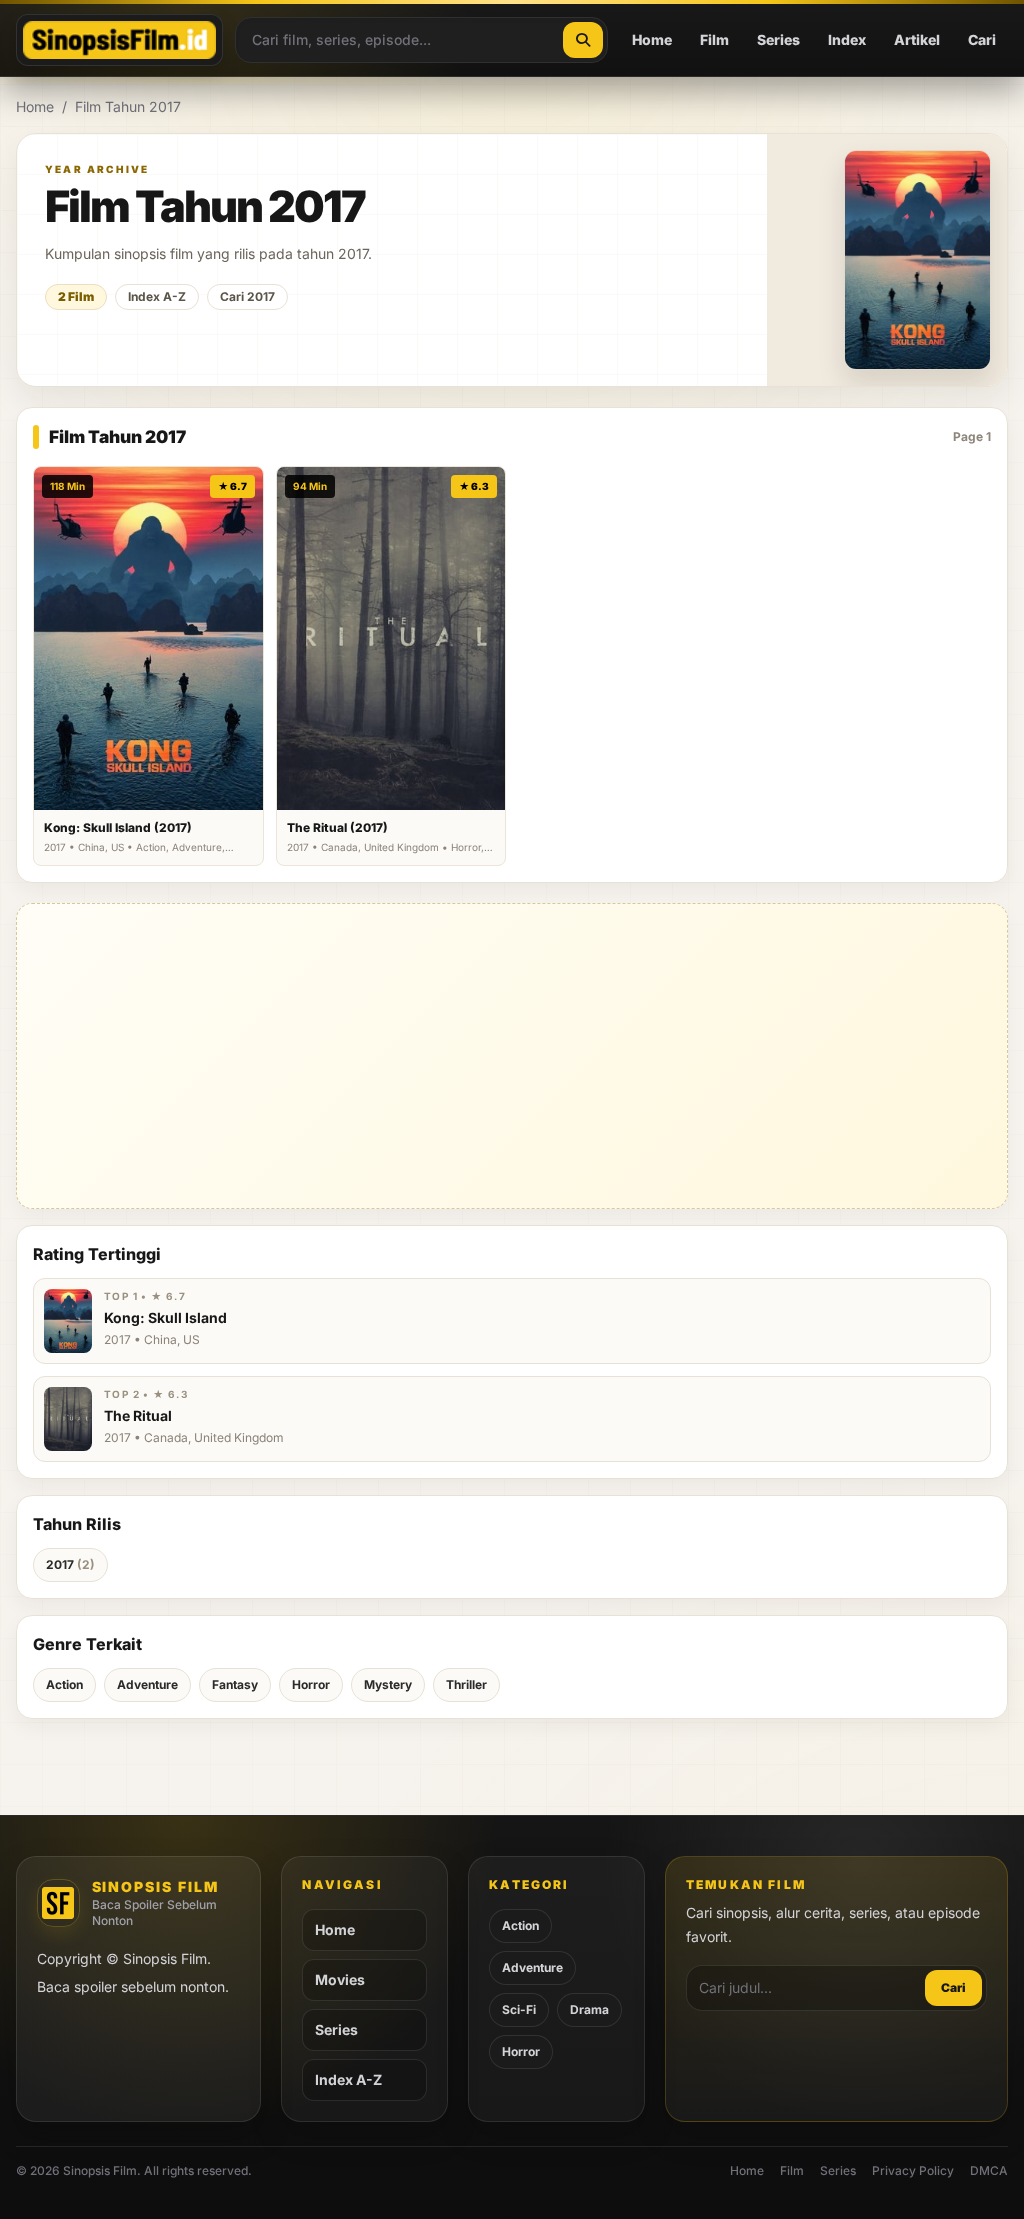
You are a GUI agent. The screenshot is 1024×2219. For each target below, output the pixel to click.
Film (714, 39)
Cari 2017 (247, 296)
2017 (70, 1564)
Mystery (388, 1684)
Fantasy (235, 1684)
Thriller (466, 1684)
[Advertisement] (512, 1056)
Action (64, 1684)
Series (778, 39)
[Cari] (583, 40)
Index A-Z (157, 296)
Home (652, 39)
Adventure (147, 1684)
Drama (589, 2009)
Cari (982, 39)
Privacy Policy (913, 2170)
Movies (340, 1979)
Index (847, 39)
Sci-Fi (519, 2009)
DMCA (989, 2170)
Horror (311, 1684)
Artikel (917, 39)
